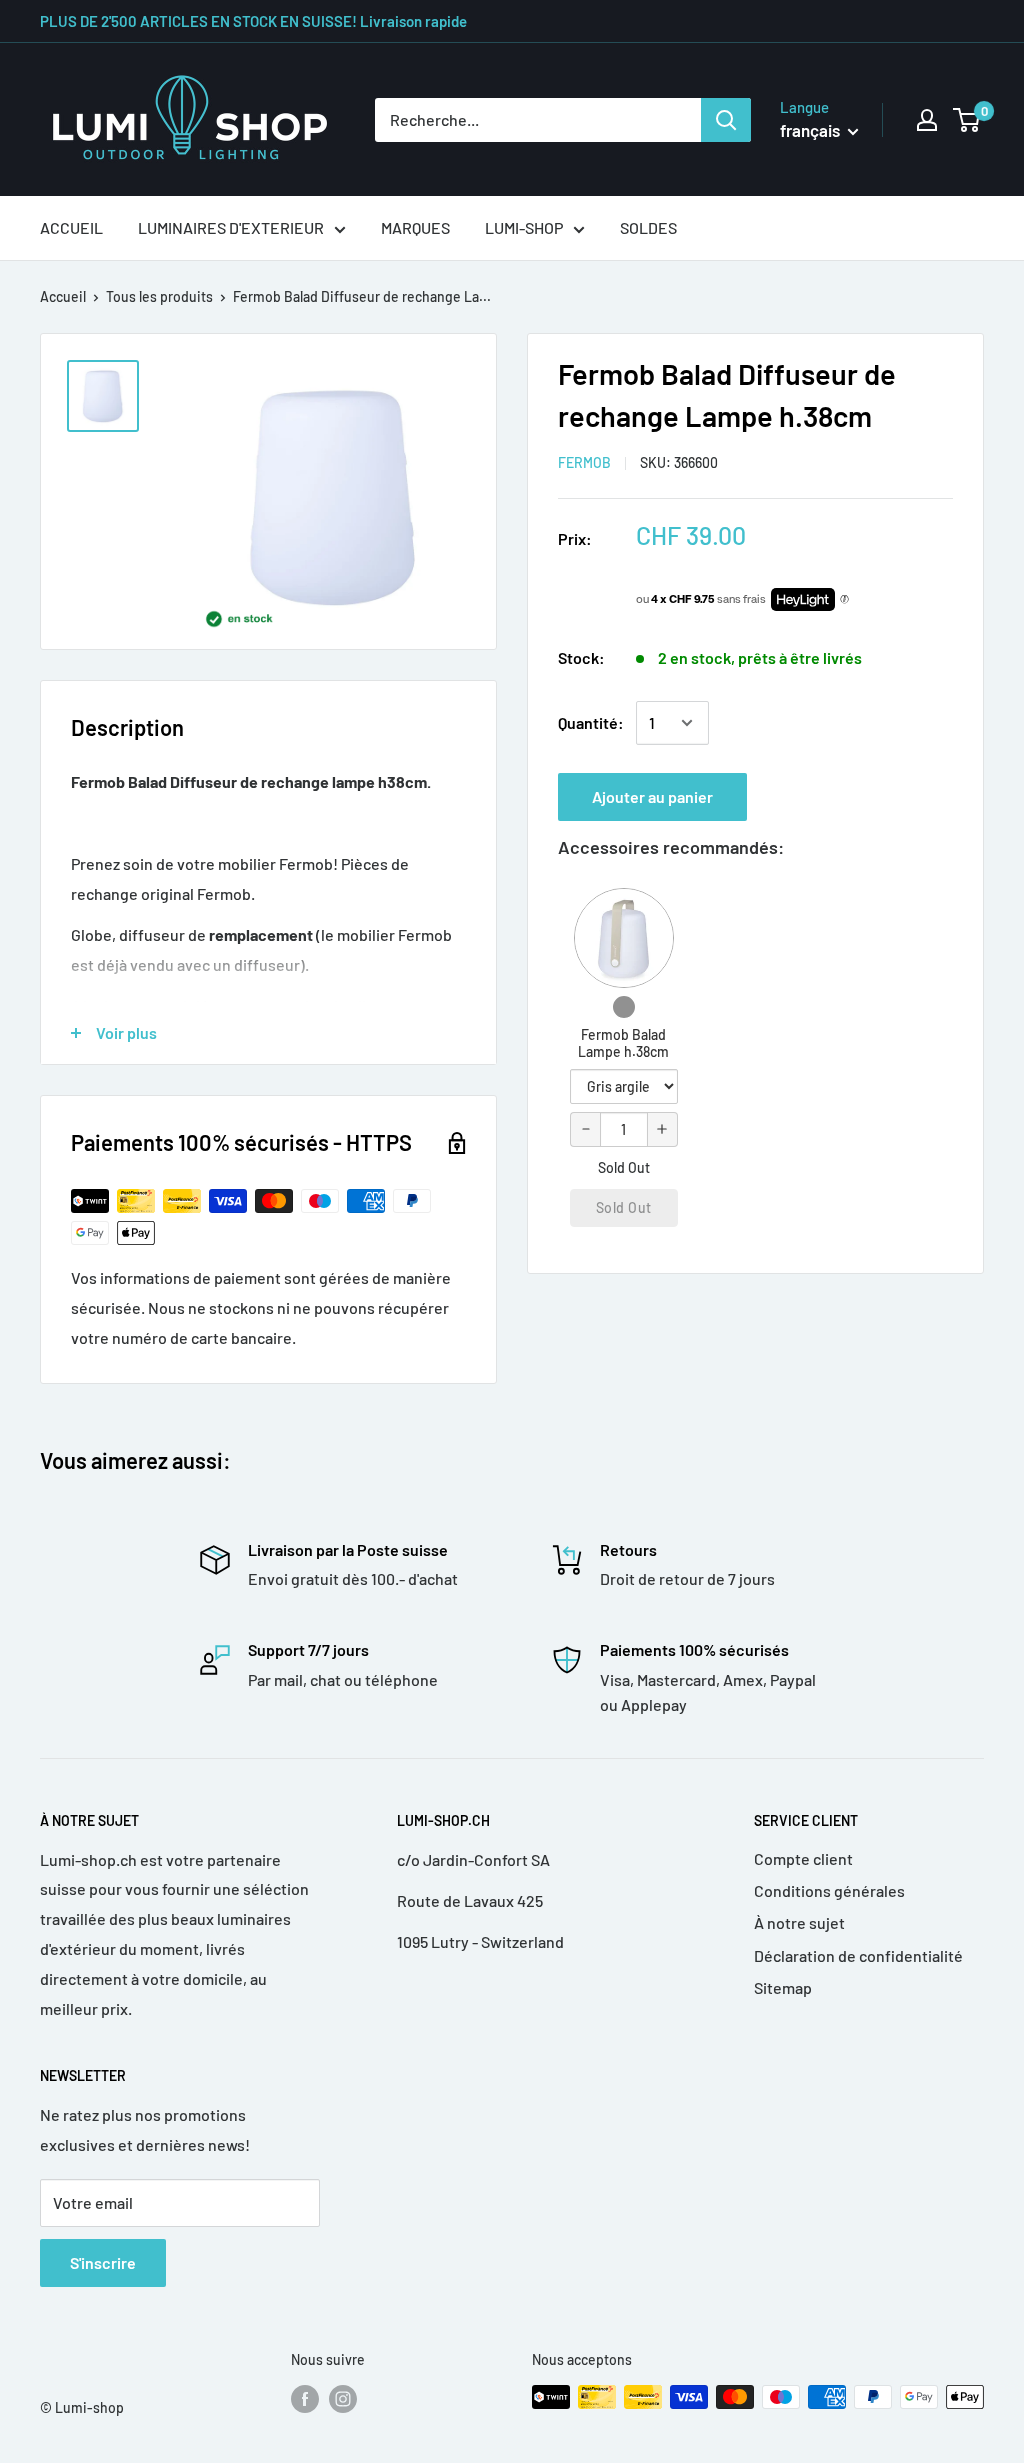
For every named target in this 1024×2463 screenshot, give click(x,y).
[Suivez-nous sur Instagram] (343, 2399)
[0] (967, 120)
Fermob (584, 462)
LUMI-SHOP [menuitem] (524, 227)
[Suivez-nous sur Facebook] (305, 2399)
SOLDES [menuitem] (648, 227)
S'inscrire (103, 2262)
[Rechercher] (726, 120)
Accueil (63, 296)
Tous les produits (159, 296)
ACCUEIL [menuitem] (71, 227)
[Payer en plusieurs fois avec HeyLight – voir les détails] (844, 600)
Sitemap (783, 1987)
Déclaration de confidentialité (858, 1955)
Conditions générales (829, 1890)
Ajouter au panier (652, 796)
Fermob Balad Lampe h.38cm (623, 1043)
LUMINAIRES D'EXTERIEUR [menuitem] (231, 227)
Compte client (803, 1858)
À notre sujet (799, 1922)
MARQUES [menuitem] (415, 227)
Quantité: (591, 722)
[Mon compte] (927, 120)
